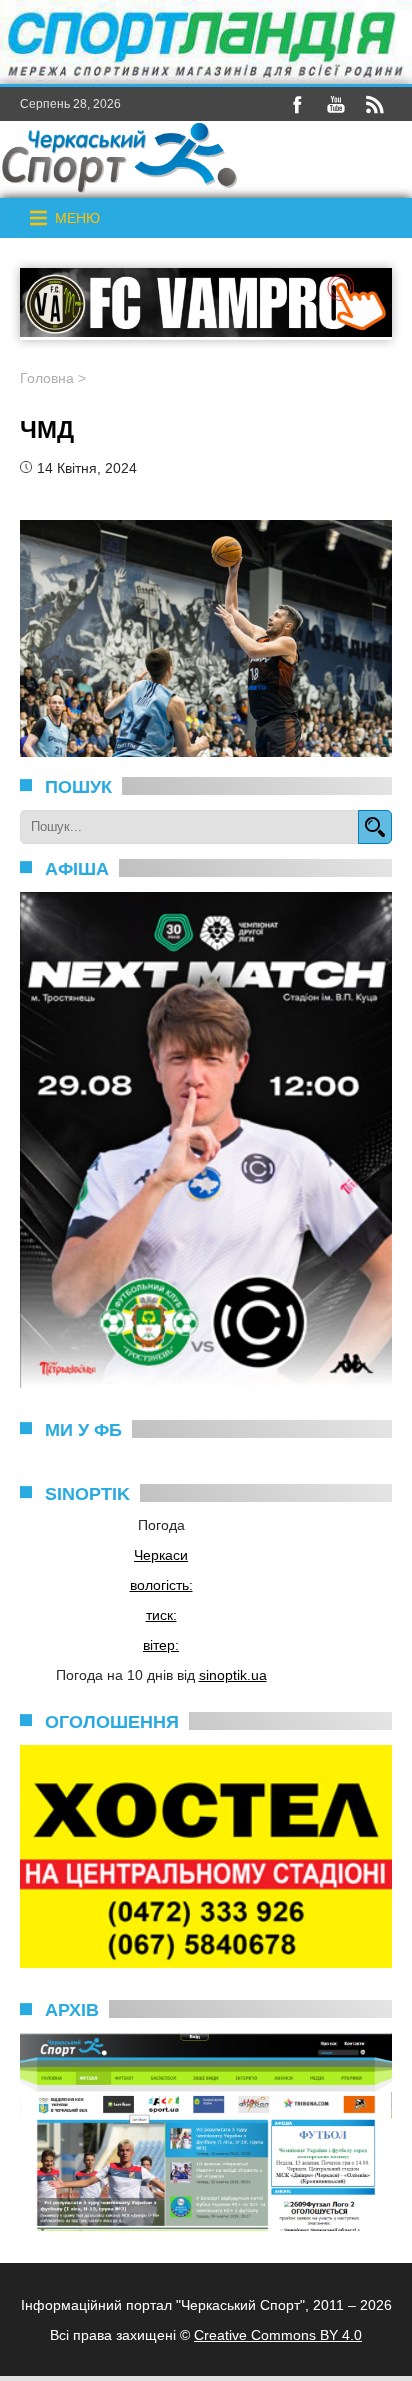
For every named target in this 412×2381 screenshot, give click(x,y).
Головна (47, 378)
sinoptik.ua (233, 1675)
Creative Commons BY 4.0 (278, 2335)
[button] (77, 218)
